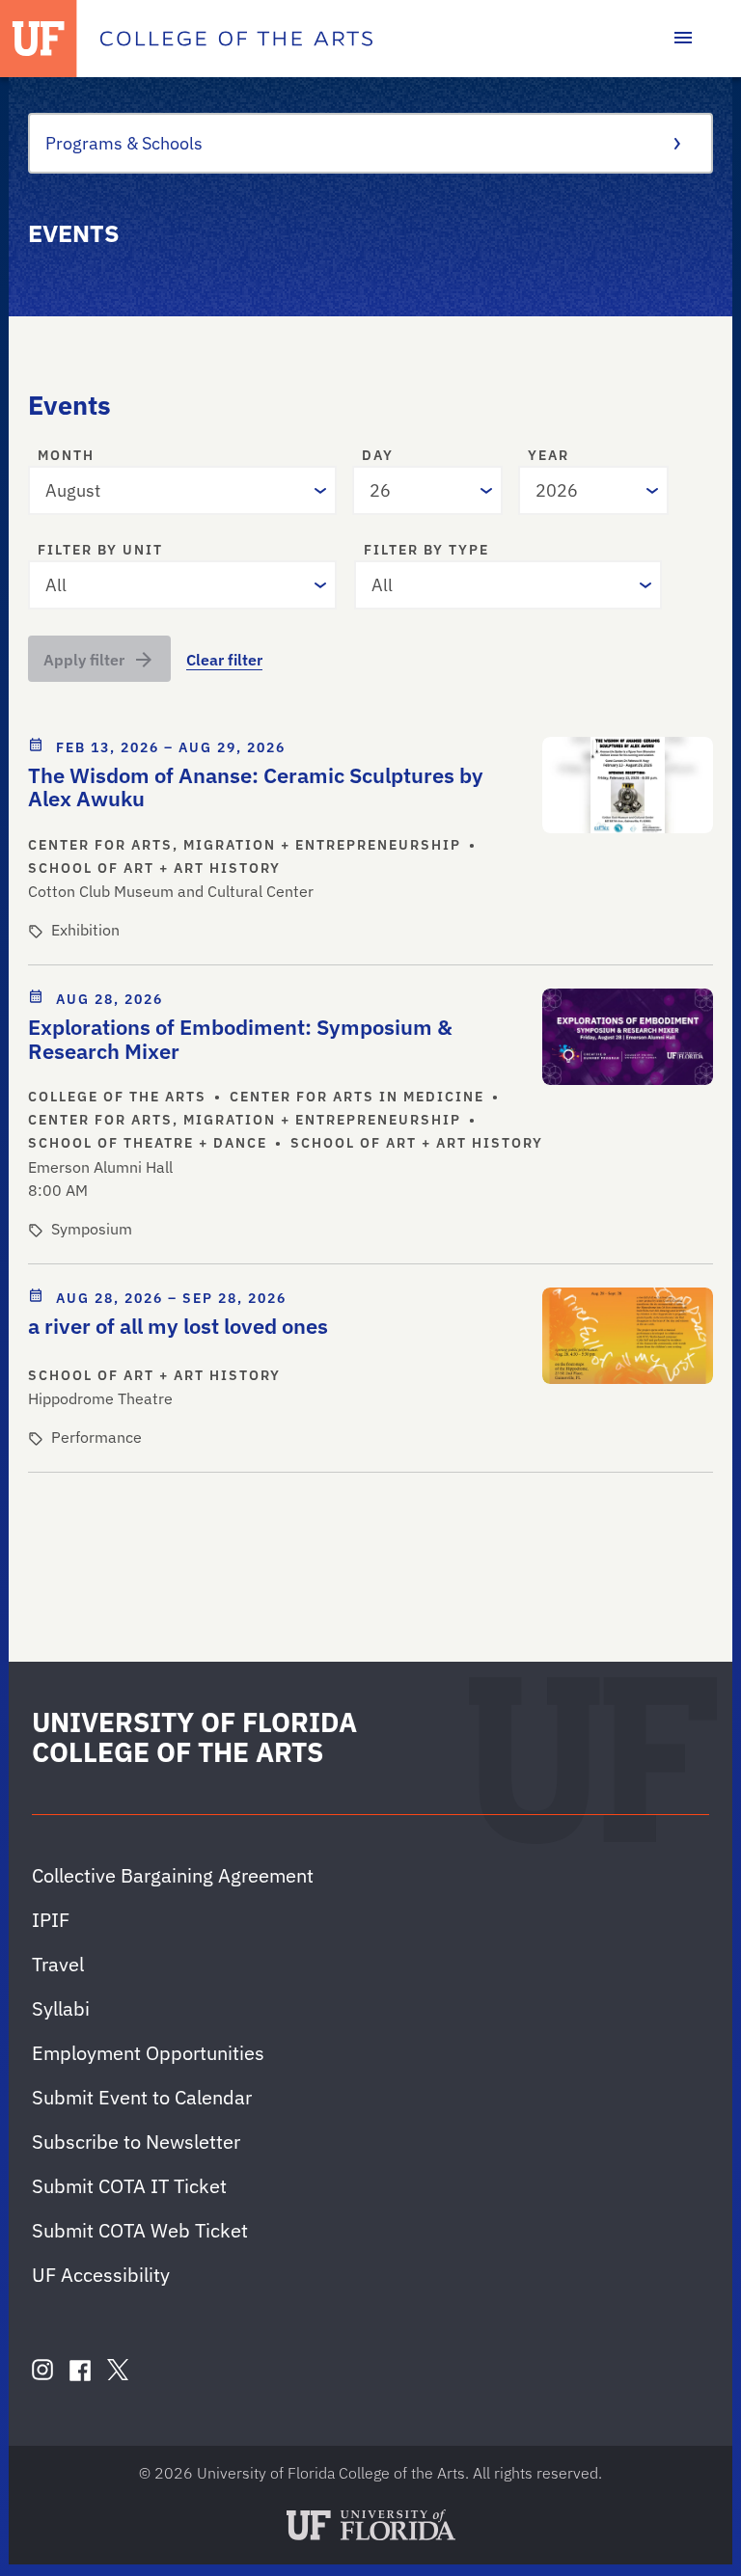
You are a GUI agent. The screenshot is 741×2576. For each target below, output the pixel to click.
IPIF (51, 1920)
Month (66, 456)
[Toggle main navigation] (683, 39)
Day (378, 456)
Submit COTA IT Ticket (129, 2186)
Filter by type (426, 551)
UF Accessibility (101, 2275)
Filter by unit (100, 551)
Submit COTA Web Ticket (140, 2230)
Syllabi (61, 2008)
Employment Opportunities (148, 2053)
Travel (58, 1964)
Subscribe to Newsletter (136, 2142)
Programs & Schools (124, 143)
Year (549, 456)
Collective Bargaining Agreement (173, 1875)
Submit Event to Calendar (142, 2097)
